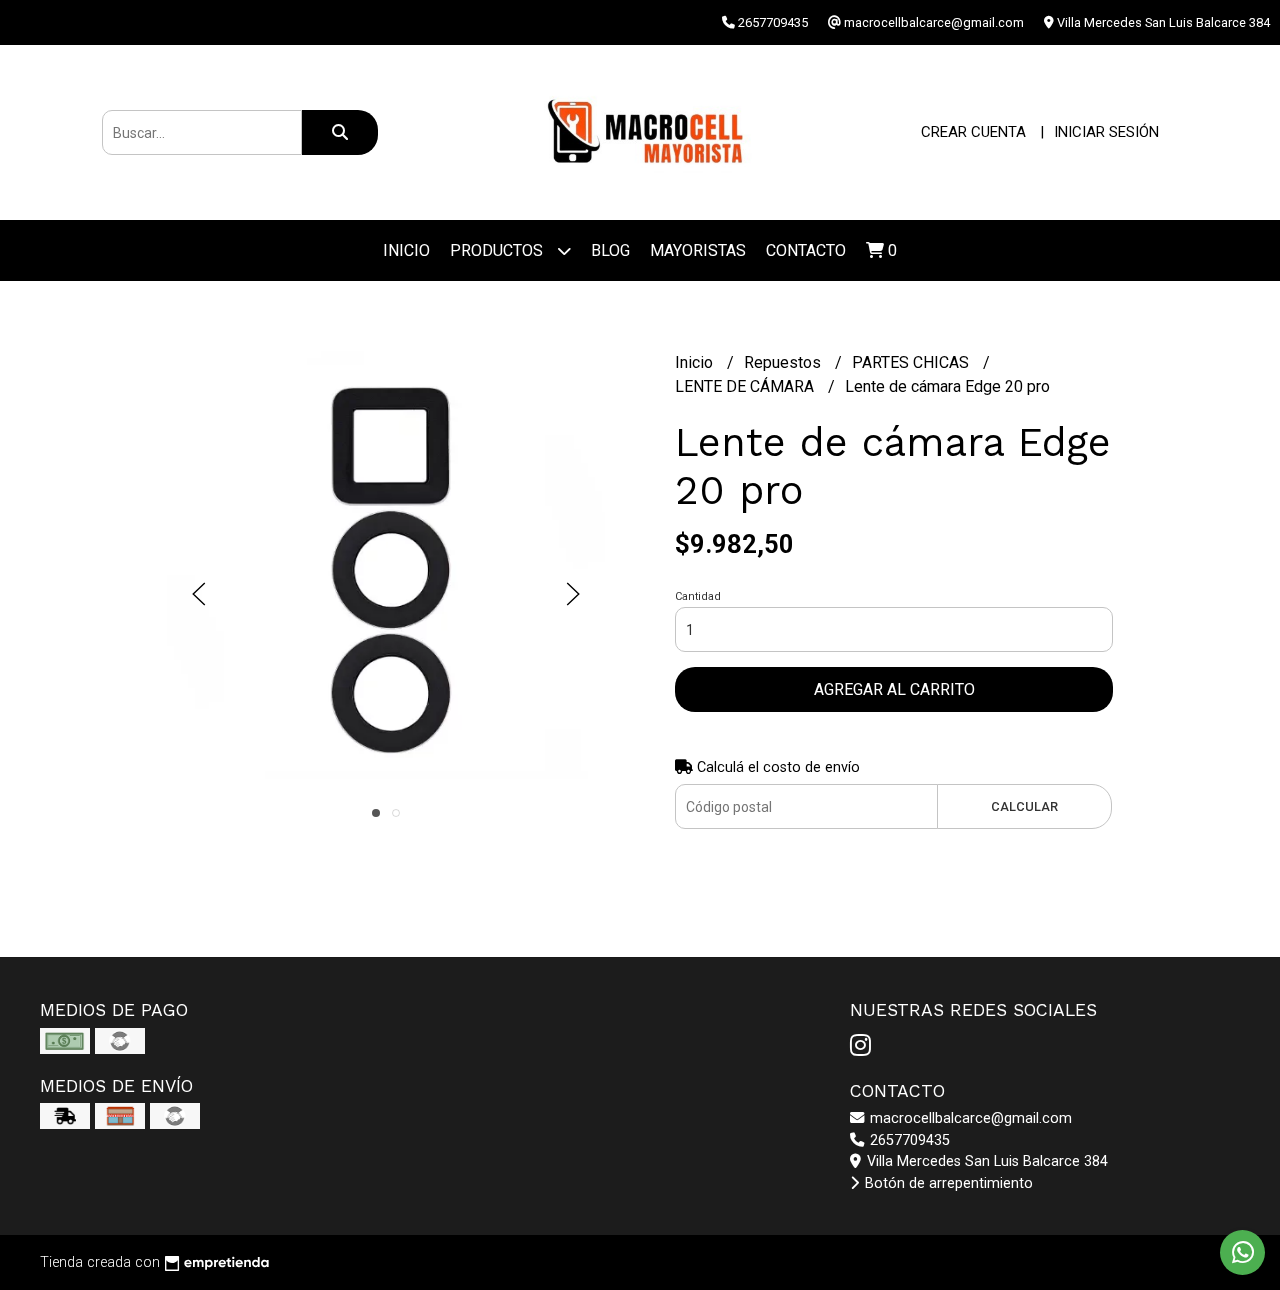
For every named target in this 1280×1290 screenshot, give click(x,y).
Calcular (1024, 806)
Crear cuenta (973, 132)
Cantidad (698, 596)
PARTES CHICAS (912, 362)
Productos (498, 250)
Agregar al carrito (894, 689)
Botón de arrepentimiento (947, 1183)
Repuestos (784, 362)
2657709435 (908, 1140)
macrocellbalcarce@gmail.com (969, 1118)
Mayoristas (698, 250)
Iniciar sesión (1106, 132)
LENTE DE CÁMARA (746, 386)
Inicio (406, 250)
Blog (610, 250)
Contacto (806, 250)
